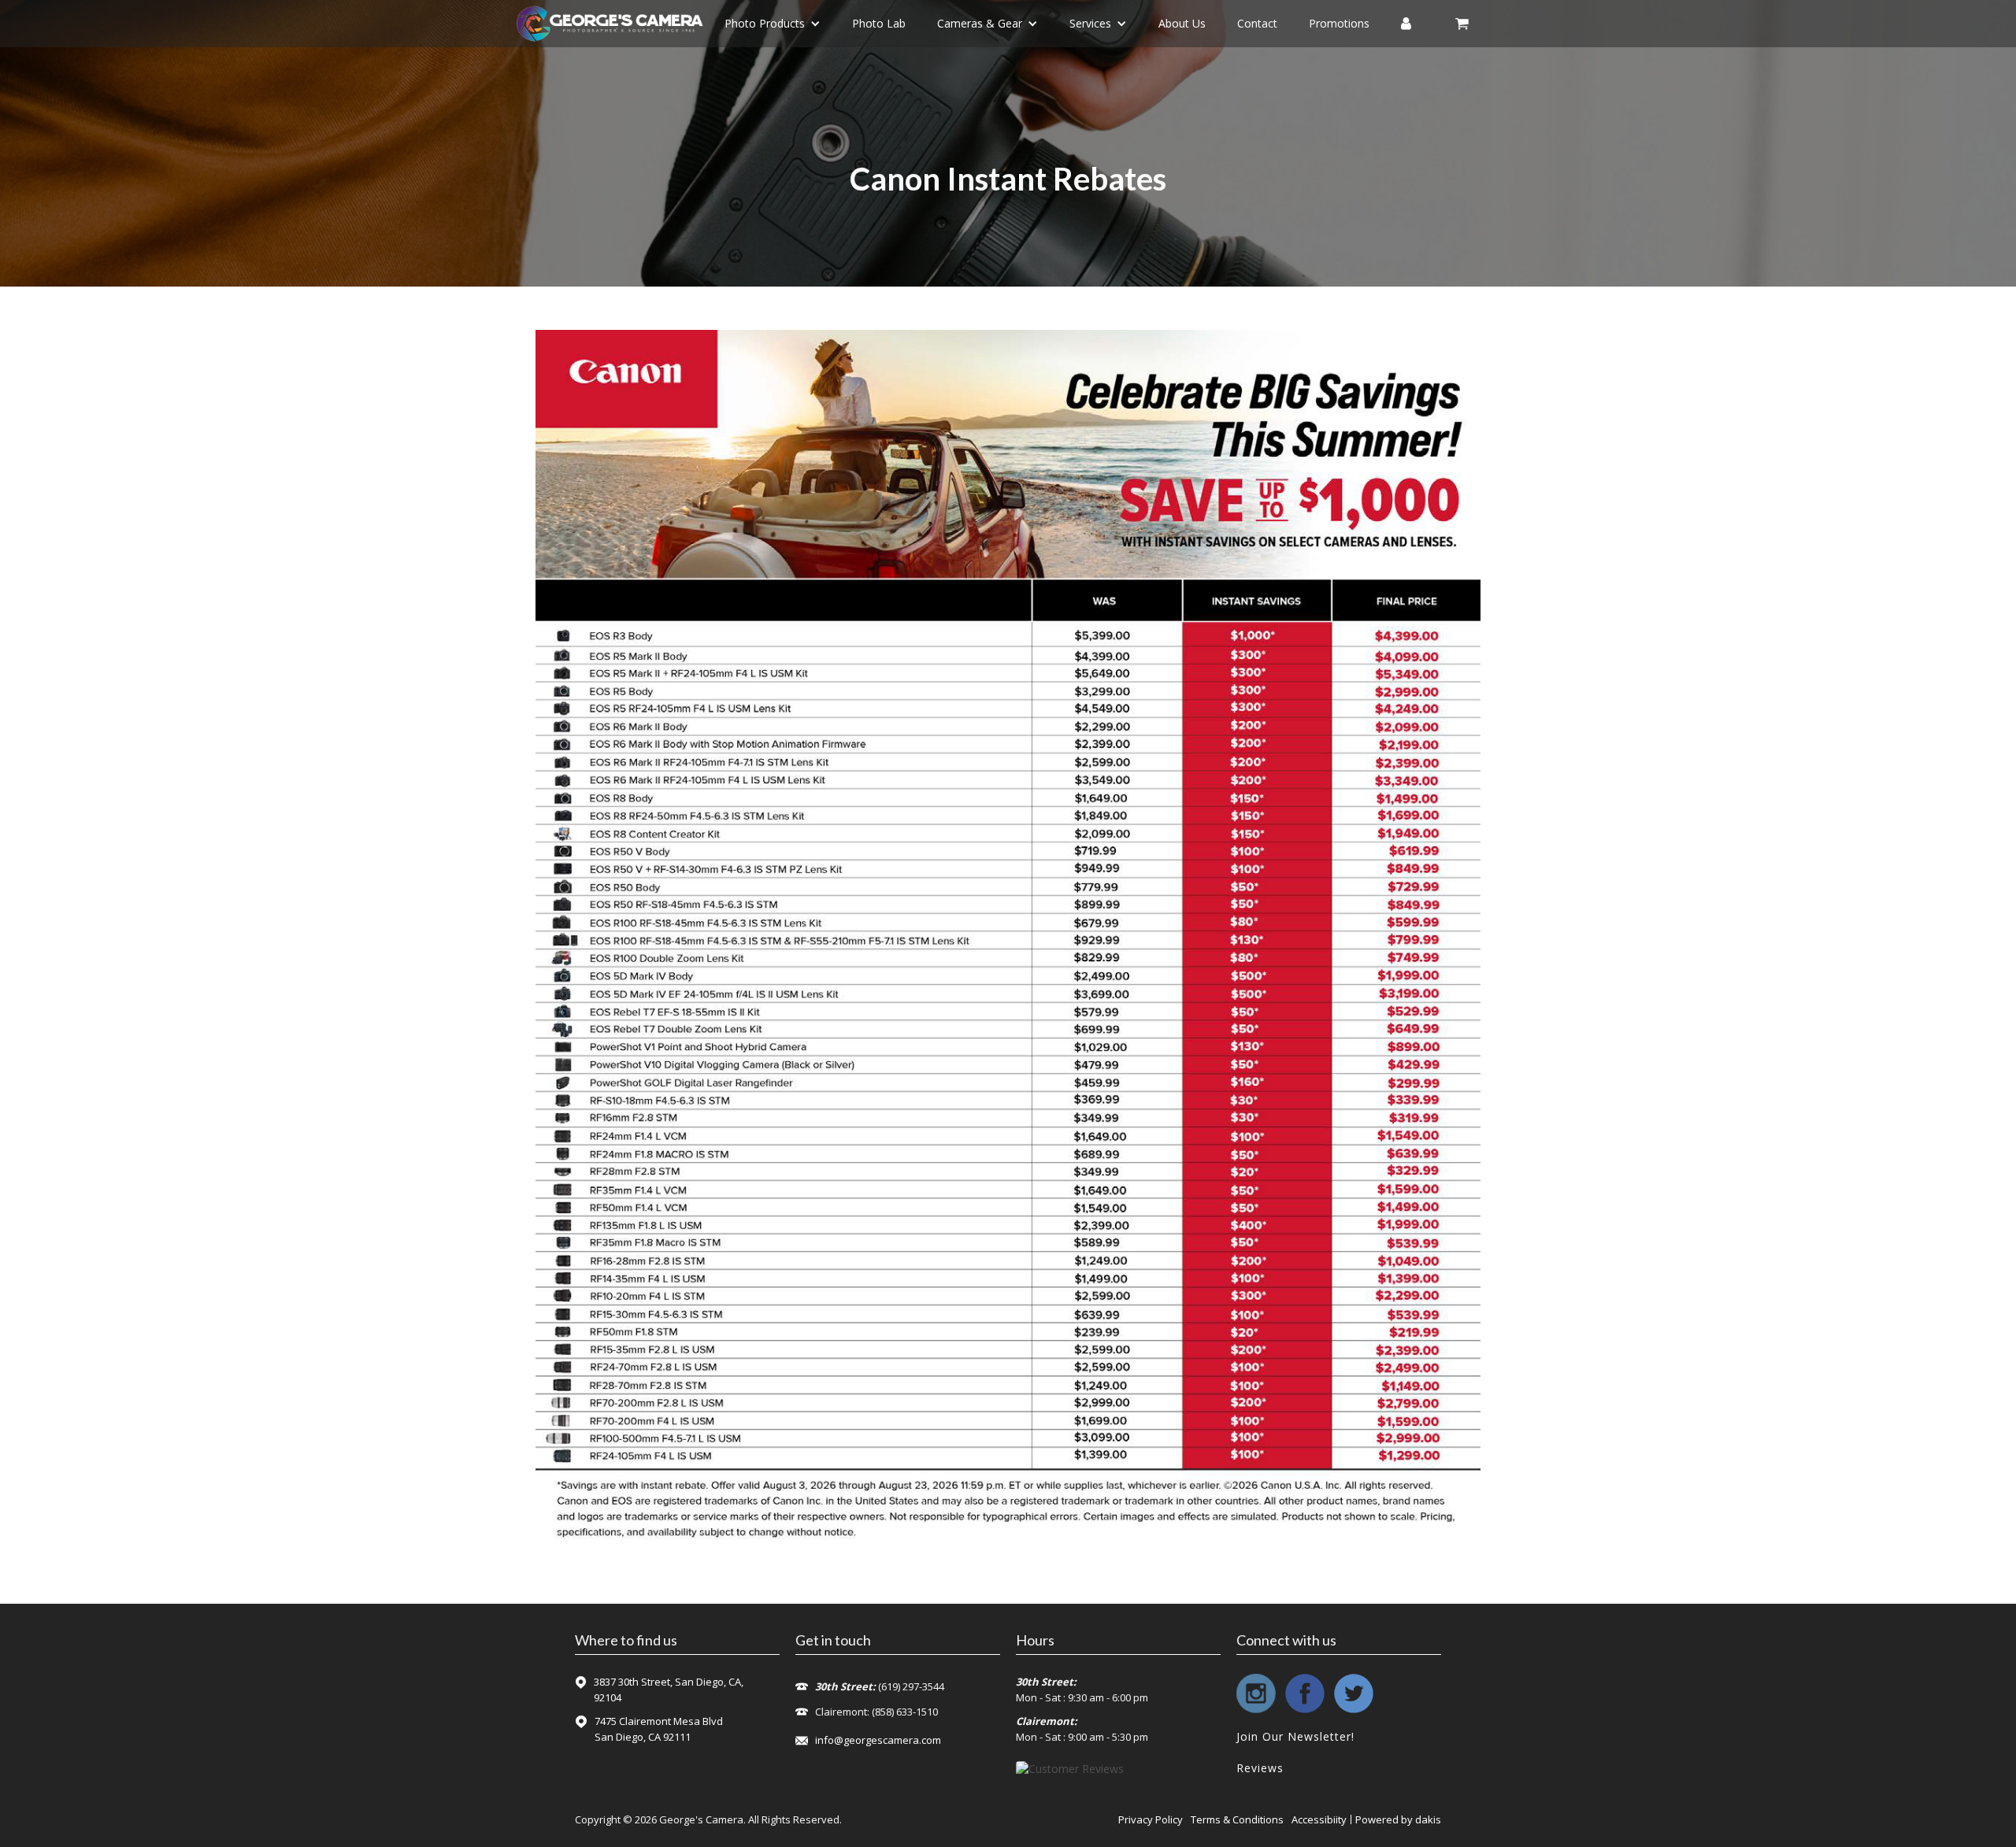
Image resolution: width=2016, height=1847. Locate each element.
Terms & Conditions (1237, 1819)
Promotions (1339, 23)
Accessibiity (1319, 1819)
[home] (610, 24)
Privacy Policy (1151, 1819)
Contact (1257, 23)
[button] (773, 24)
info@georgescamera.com (878, 1740)
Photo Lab (879, 23)
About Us (1182, 23)
